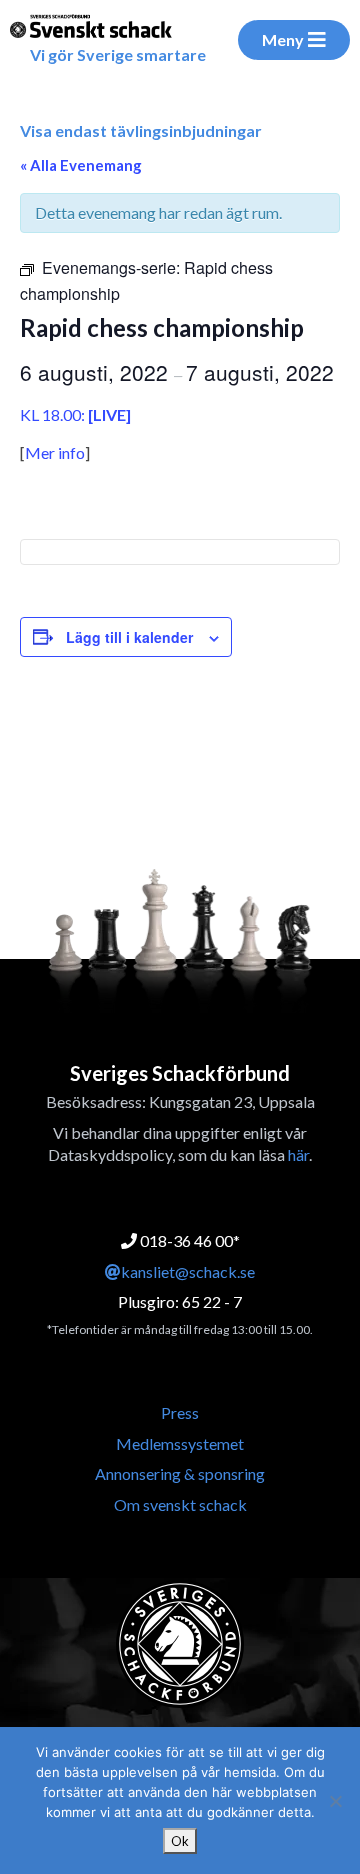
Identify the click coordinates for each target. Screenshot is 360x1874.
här (298, 1154)
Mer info (55, 452)
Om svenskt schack (180, 1504)
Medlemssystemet (180, 1443)
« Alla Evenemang (81, 165)
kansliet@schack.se (188, 1271)
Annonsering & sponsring (180, 1473)
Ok (180, 1841)
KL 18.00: (75, 414)
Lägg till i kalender (129, 637)
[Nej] (335, 1801)
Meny (283, 39)
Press (180, 1412)
